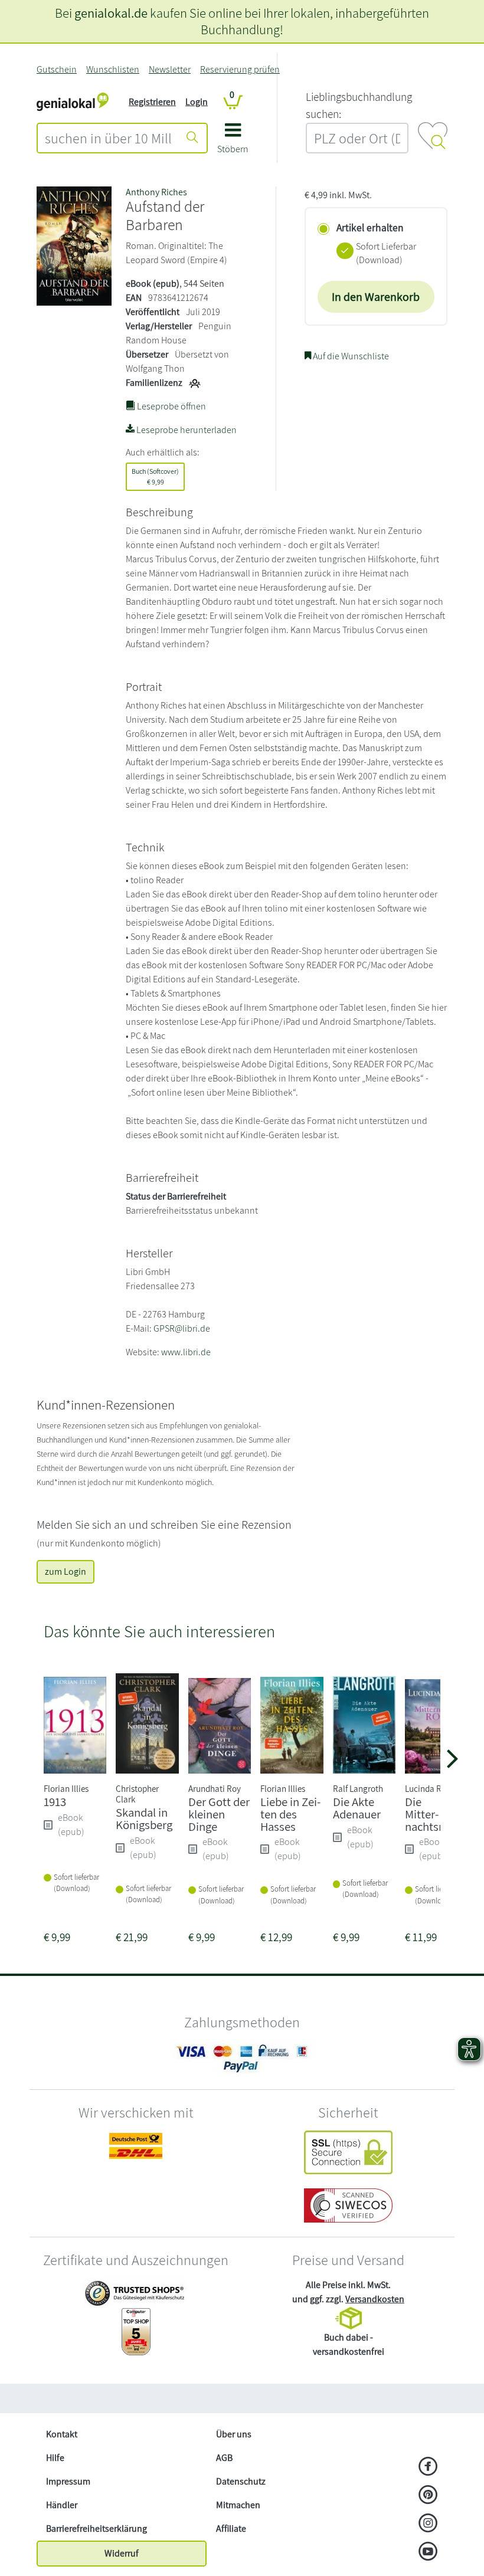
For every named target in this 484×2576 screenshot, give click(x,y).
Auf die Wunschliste (350, 356)
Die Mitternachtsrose (433, 1814)
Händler (62, 2505)
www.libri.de (186, 1352)
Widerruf (122, 2553)
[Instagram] (428, 2524)
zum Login (66, 1572)
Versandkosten (375, 2299)
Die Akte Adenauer (357, 1808)
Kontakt (62, 2434)
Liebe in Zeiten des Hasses (290, 1814)
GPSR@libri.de (182, 1328)
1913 (55, 1802)
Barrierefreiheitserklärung (97, 2529)
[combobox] (108, 138)
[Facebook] (428, 2467)
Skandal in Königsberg (144, 1818)
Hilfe (55, 2458)
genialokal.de (111, 13)
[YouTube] (428, 2552)
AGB (224, 2458)
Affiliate (231, 2529)
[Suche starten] (192, 138)
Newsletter (170, 69)
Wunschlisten (113, 69)
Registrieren (152, 102)
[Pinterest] (428, 2496)
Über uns (234, 2434)
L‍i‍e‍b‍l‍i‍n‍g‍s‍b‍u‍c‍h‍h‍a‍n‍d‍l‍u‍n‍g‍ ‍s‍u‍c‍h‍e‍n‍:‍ (359, 105)
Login (197, 102)
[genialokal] (73, 101)
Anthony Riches (156, 192)
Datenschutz (241, 2481)
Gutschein (57, 69)
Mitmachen (238, 2505)
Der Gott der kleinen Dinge (219, 1814)
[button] (233, 142)
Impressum (68, 2481)
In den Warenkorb (376, 297)
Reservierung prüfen (240, 69)
